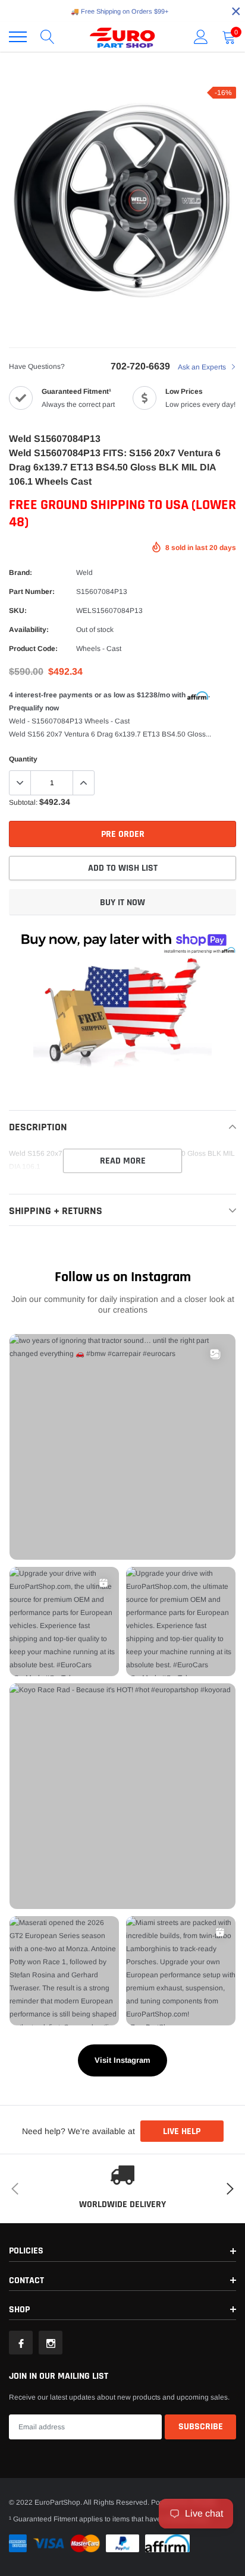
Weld (84, 573)
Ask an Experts (203, 367)
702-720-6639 (140, 366)
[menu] (18, 37)
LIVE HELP (182, 2131)
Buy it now (122, 903)
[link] (21, 2343)
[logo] (122, 37)
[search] (48, 37)
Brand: (21, 573)
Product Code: (33, 649)
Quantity (23, 759)
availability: (29, 630)
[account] (201, 37)
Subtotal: (23, 802)
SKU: (18, 611)
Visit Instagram (122, 2060)
